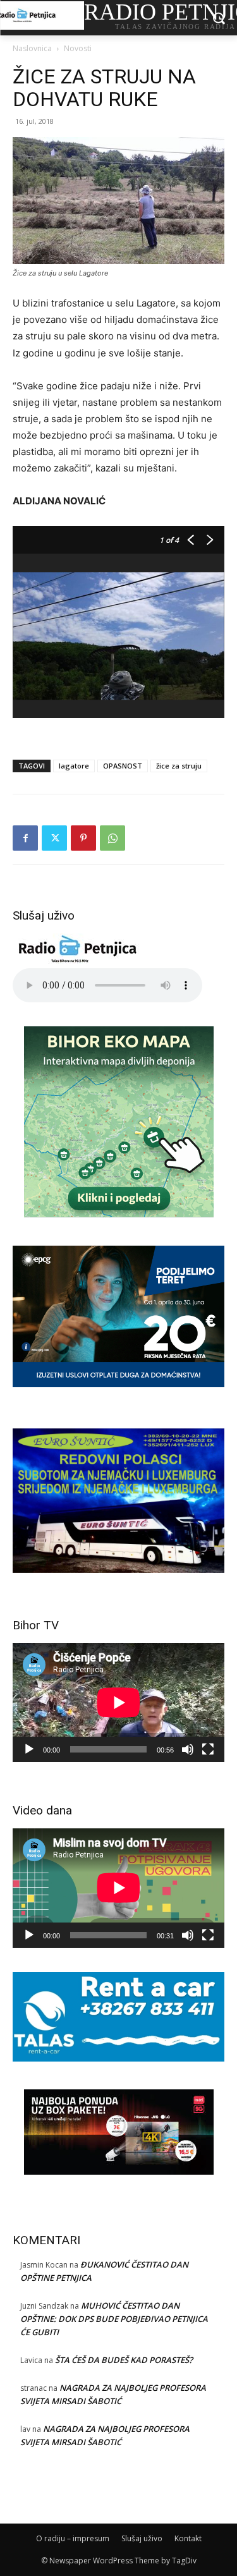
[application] (118, 1703)
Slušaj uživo (142, 2538)
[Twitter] (54, 838)
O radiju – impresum (73, 2538)
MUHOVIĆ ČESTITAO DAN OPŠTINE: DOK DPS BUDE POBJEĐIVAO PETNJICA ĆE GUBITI (114, 2319)
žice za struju (179, 766)
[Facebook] (25, 838)
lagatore (74, 766)
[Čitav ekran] (208, 1749)
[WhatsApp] (112, 838)
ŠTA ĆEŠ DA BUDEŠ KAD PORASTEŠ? (124, 2360)
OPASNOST (123, 766)
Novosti (78, 48)
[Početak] (29, 1749)
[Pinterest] (83, 838)
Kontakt (188, 2538)
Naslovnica (32, 48)
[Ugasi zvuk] (188, 1749)
